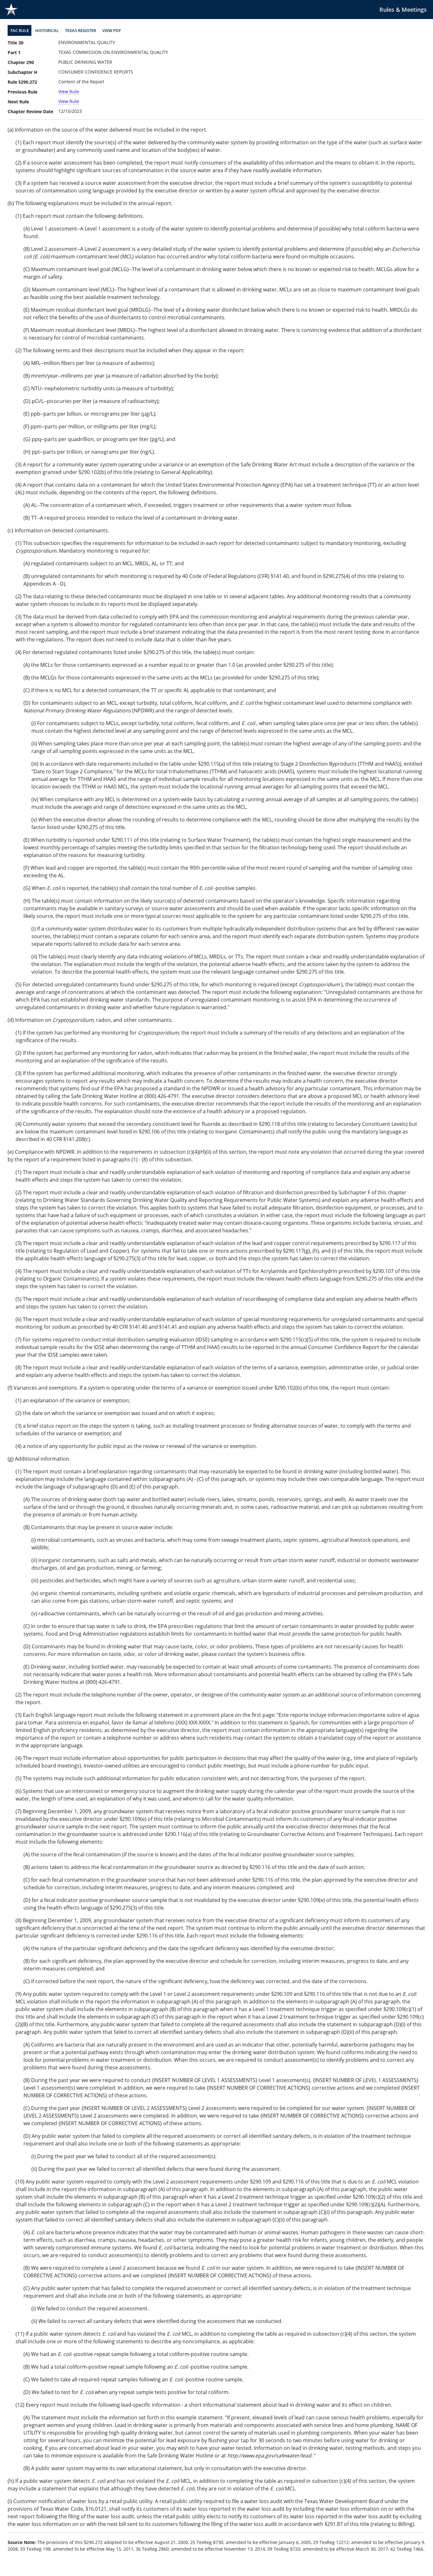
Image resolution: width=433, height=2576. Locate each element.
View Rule (69, 91)
